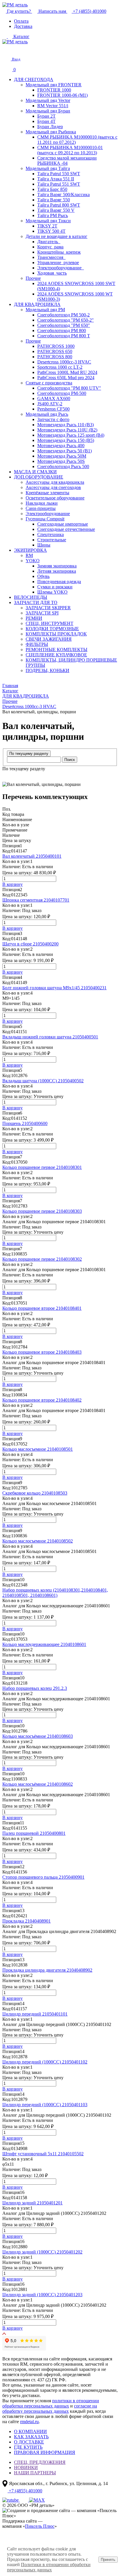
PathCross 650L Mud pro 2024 (66, 378)
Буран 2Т (46, 116)
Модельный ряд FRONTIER (54, 85)
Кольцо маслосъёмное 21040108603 (38, 1736)
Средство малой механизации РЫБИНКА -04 (67, 161)
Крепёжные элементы (47, 493)
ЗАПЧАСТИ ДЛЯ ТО (36, 602)
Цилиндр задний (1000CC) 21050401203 (42, 2295)
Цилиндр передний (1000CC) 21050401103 (45, 2105)
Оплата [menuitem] (21, 21)
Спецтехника (51, 534)
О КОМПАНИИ (30, 2431)
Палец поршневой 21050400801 (34, 1833)
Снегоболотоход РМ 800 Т (64, 336)
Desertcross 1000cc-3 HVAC (64, 362)
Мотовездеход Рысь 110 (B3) (66, 425)
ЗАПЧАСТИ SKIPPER (48, 608)
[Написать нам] (6, 49)
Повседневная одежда (59, 582)
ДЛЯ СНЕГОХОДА (34, 79)
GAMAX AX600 (54, 398)
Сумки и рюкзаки (55, 587)
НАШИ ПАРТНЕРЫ (35, 2473)
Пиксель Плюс (40, 2526)
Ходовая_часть (52, 273)
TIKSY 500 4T (51, 231)
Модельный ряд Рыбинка (51, 132)
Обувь (43, 576)
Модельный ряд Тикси (48, 221)
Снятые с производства (49, 383)
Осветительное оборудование (55, 498)
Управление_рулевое (58, 263)
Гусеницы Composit (45, 519)
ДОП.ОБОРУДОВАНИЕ (39, 477)
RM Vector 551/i (53, 106)
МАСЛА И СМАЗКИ (35, 472)
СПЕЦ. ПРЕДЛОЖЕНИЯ (40, 2462)
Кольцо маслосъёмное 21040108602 (38, 1784)
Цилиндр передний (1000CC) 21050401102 (45, 2062)
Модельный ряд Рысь (47, 414)
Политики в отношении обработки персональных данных (49, 2567)
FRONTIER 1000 (54, 90)
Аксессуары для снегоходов (53, 487)
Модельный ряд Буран (48, 111)
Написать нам (52, 11)
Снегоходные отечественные (66, 529)
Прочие (33, 278)
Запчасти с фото (53, 419)
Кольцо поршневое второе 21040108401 (42, 1308)
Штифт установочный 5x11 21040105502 (43, 2154)
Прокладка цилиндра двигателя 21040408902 (47, 1970)
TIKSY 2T (47, 226)
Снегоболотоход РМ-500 (62, 393)
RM (29, 555)
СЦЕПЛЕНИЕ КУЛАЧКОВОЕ (56, 655)
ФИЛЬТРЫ (37, 644)
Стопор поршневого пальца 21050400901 (43, 1877)
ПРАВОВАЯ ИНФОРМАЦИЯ (45, 2452)
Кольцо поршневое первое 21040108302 (42, 1259)
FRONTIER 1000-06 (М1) (62, 95)
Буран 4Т (46, 121)
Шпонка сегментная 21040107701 (36, 900)
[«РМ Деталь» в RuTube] (11, 2500)
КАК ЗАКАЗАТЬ (31, 2437)
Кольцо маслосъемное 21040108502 (38, 1541)
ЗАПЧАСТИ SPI (42, 613)
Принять (108, 2560)
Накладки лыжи (42, 503)
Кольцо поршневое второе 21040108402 (42, 1400)
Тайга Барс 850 (52, 189)
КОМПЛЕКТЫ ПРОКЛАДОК (56, 634)
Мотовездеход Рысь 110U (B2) (67, 430)
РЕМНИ (34, 618)
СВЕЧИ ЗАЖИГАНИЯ (49, 639)
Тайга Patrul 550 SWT (59, 174)
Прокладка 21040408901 (27, 1921)
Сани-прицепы (41, 508)
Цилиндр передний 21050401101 (35, 2014)
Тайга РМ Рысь (53, 215)
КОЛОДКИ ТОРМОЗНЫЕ (52, 629)
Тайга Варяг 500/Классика (63, 195)
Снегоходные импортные (63, 524)
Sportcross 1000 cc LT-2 (60, 367)
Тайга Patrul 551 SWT (59, 184)
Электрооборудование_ (61, 268)
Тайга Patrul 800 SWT (59, 205)
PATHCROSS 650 (55, 351)
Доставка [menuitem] (23, 26)
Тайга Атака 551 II (56, 179)
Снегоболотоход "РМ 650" (64, 325)
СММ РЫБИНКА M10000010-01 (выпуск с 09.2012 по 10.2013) (70, 150)
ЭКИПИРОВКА (30, 550)
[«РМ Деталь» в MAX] (37, 2500)
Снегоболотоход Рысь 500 (63, 466)
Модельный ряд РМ (45, 310)
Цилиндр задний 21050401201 (32, 2203)
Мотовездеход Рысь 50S (61, 461)
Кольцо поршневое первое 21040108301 (42, 1167)
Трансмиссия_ (51, 257)
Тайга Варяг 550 (54, 200)
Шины (44, 545)
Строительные (52, 540)
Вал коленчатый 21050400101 (32, 856)
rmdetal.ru (29, 2422)
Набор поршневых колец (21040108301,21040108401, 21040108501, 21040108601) (55, 1593)
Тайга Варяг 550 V (56, 210)
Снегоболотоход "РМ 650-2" (66, 320)
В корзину (13, 884)
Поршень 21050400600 (25, 1123)
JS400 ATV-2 (50, 404)
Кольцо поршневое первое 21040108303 (42, 1211)
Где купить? (19, 11)
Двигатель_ (49, 242)
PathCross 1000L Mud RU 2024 (67, 372)
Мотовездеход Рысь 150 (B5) (66, 440)
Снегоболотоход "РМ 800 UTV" (69, 388)
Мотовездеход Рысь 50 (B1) (65, 451)
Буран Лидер (50, 127)
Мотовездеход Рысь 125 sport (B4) (71, 435)
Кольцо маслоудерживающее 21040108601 (44, 1644)
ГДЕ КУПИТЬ (28, 2447)
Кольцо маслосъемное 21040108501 (38, 1449)
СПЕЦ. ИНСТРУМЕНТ (50, 623)
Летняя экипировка (57, 571)
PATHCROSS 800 (55, 357)
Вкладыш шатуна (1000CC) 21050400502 (43, 1081)
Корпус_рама (50, 247)
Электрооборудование (48, 514)
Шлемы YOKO (52, 592)
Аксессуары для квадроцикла (55, 482)
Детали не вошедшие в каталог (57, 236)
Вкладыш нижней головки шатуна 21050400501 (50, 1037)
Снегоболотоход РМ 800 (62, 330)
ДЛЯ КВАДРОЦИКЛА (37, 304)
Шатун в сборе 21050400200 (30, 944)
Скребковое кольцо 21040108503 (35, 1493)
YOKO (33, 561)
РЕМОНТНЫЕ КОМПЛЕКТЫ (57, 650)
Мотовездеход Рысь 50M (62, 456)
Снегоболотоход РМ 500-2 (63, 315)
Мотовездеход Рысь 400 (61, 446)
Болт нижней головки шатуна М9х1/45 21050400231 (54, 988)
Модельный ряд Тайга (48, 168)
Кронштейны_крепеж (59, 252)
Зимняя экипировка (57, 566)
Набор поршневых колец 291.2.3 (35, 1688)
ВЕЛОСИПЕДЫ (31, 597)
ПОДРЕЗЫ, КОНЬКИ (47, 670)
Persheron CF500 (53, 409)
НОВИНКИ (26, 2467)
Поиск (70, 760)
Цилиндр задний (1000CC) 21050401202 (42, 2252)
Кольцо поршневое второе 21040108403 (42, 1352)
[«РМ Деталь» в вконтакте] (24, 2500)
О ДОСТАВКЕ (29, 2442)
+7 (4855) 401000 (89, 11)
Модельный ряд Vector (48, 100)
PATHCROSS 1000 (56, 346)
